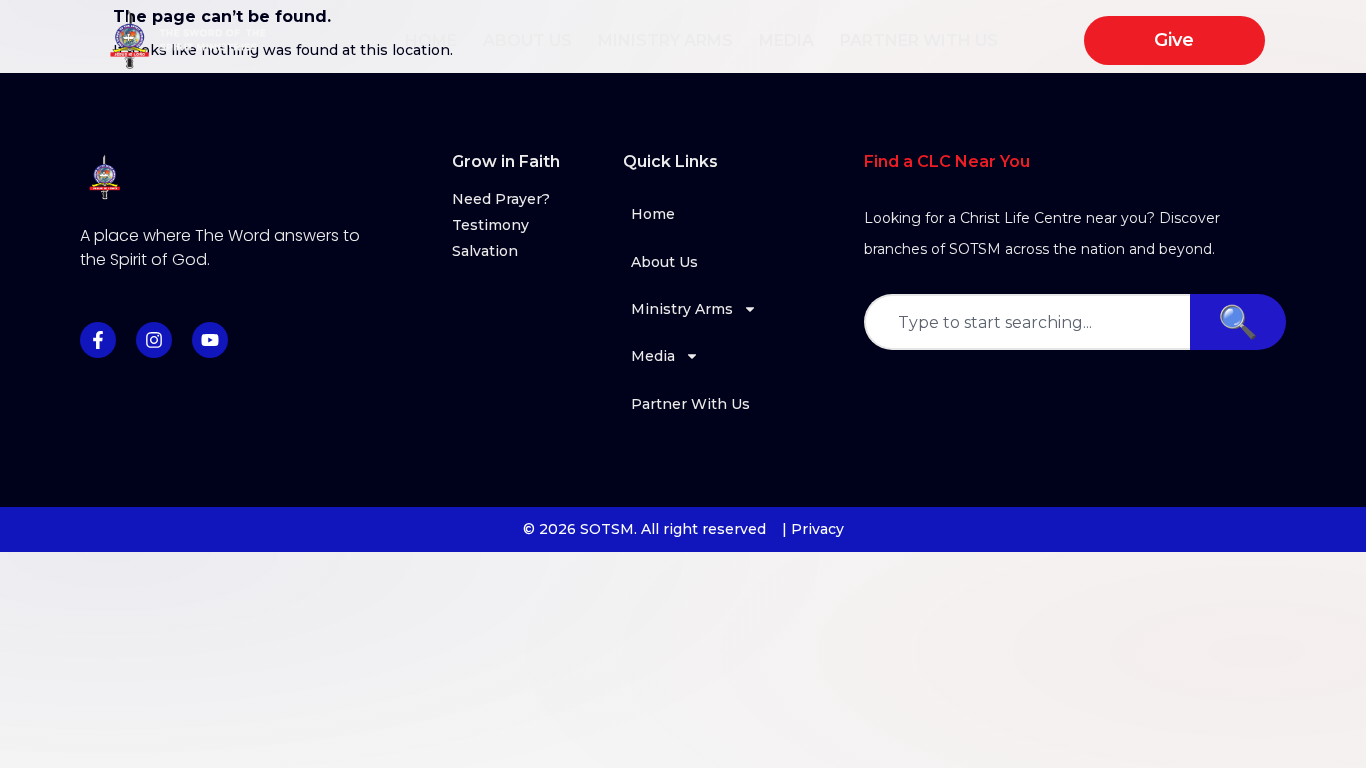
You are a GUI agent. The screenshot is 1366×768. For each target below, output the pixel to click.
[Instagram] (154, 340)
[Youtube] (210, 340)
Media (786, 40)
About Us (527, 40)
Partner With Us (919, 40)
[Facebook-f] (98, 340)
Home (431, 40)
